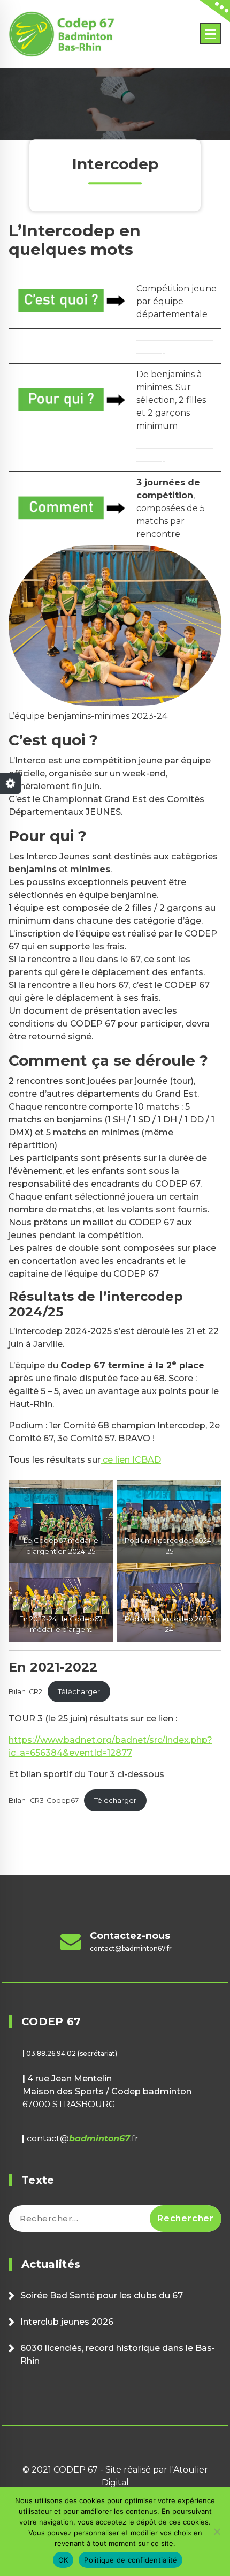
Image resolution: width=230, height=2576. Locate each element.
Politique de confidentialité (131, 2560)
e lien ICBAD (134, 1460)
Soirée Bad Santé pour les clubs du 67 (102, 2296)
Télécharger (79, 1692)
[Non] (217, 2532)
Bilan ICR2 (25, 1692)
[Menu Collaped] (211, 34)
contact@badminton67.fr (131, 1948)
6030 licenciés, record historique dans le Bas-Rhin (118, 2354)
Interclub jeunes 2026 (67, 2322)
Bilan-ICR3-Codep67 (44, 1800)
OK (63, 2560)
